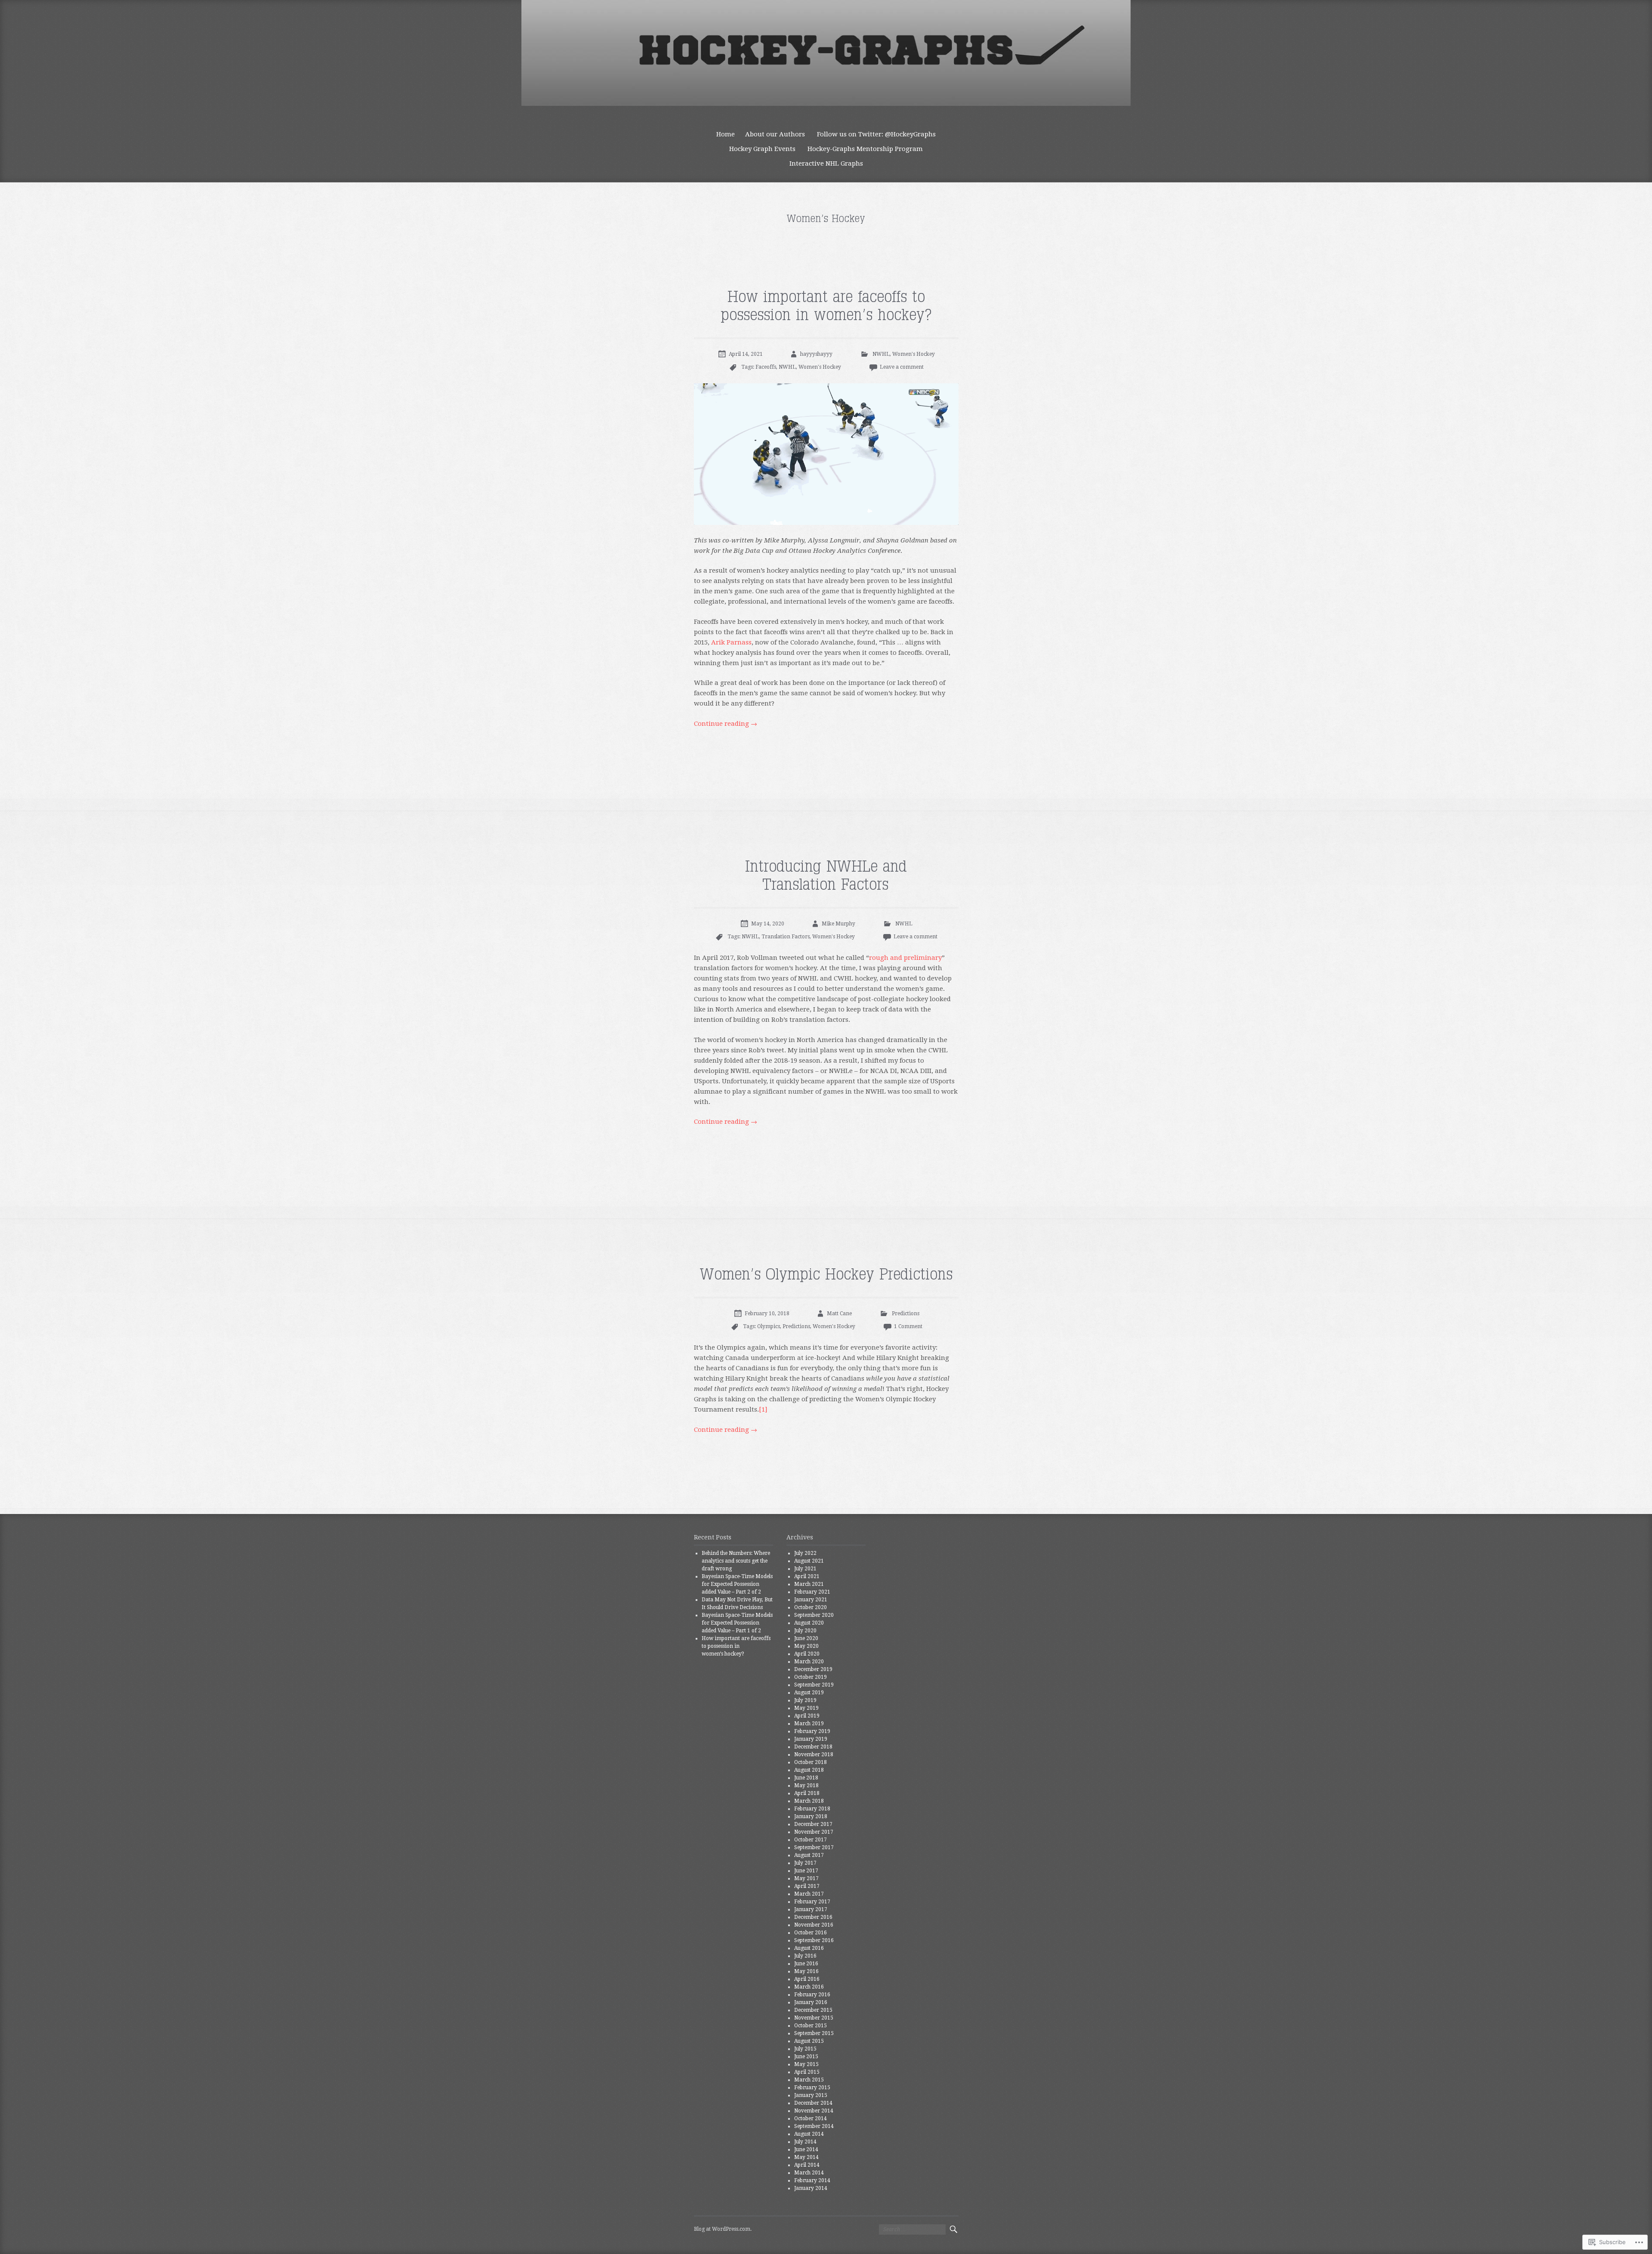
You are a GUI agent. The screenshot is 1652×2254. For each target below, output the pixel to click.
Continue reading (726, 724)
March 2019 (809, 1724)
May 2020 (806, 1646)
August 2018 (809, 1770)
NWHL (881, 354)
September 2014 (814, 2126)
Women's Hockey (914, 354)
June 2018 (806, 1778)
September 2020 (814, 1615)
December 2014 (813, 2103)
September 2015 (814, 2033)
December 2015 (813, 2010)
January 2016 (811, 2002)
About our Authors (775, 134)
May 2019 (806, 1708)
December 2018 (813, 1747)
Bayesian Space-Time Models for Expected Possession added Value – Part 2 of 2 (737, 1584)
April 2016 (807, 1979)
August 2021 (809, 1561)
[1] (763, 1409)
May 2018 (806, 1785)
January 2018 (811, 1816)
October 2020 (811, 1607)
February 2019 (812, 1731)
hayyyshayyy (816, 354)
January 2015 (811, 2095)
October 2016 (811, 1933)
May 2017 (806, 1878)
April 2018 (807, 1793)
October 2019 (811, 1677)
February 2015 (812, 2087)
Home (726, 134)
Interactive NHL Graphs (826, 163)
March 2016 (809, 1987)
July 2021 (805, 1569)
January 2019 (811, 1739)
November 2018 (814, 1754)
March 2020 (809, 1662)
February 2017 (812, 1902)
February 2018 (812, 1809)
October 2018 (811, 1762)
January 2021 (811, 1600)
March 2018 (809, 1801)
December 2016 (813, 1917)
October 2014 (811, 2118)
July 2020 (805, 1631)
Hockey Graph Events (762, 149)
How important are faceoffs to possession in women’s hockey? (736, 1646)
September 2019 (814, 1685)
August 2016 (809, 1948)
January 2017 (811, 1909)
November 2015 (814, 2018)
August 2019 (809, 1693)
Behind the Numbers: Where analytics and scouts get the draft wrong (736, 1561)
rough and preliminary (905, 958)
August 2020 (809, 1623)
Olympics (769, 1326)
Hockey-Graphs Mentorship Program (865, 149)
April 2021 (807, 1576)
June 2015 (806, 2057)
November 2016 (814, 1925)
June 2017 (806, 1871)
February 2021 (812, 1592)
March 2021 (809, 1584)
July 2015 (805, 2049)
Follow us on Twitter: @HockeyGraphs (876, 134)
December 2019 (813, 1669)
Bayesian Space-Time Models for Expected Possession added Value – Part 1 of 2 (737, 1623)
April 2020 (807, 1654)
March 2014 (809, 2173)
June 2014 (806, 2149)
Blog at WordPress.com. (723, 2229)
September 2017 (814, 1847)
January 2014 (811, 2188)
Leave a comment (902, 367)
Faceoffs (766, 367)
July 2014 (805, 2142)
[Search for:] (912, 2229)
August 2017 (809, 1855)
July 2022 (805, 1553)
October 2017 (811, 1840)
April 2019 (807, 1716)
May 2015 (806, 2064)
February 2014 (812, 2180)
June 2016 (806, 1964)
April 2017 (807, 1886)
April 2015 (807, 2072)
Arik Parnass (731, 642)
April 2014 (807, 2165)
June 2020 (806, 1638)
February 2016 (812, 1995)
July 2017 (805, 1863)
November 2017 (814, 1832)
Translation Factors (786, 937)
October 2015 (811, 2026)
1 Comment (908, 1326)
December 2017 (813, 1824)
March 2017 (809, 1894)
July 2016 (805, 1956)
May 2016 (806, 1971)
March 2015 (809, 2080)
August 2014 (809, 2134)
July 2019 (805, 1700)
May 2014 (806, 2157)
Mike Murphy (838, 924)
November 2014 (814, 2111)
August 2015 (809, 2041)
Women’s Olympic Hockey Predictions (826, 1275)
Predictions (906, 1314)
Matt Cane (839, 1314)
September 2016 (814, 1940)
